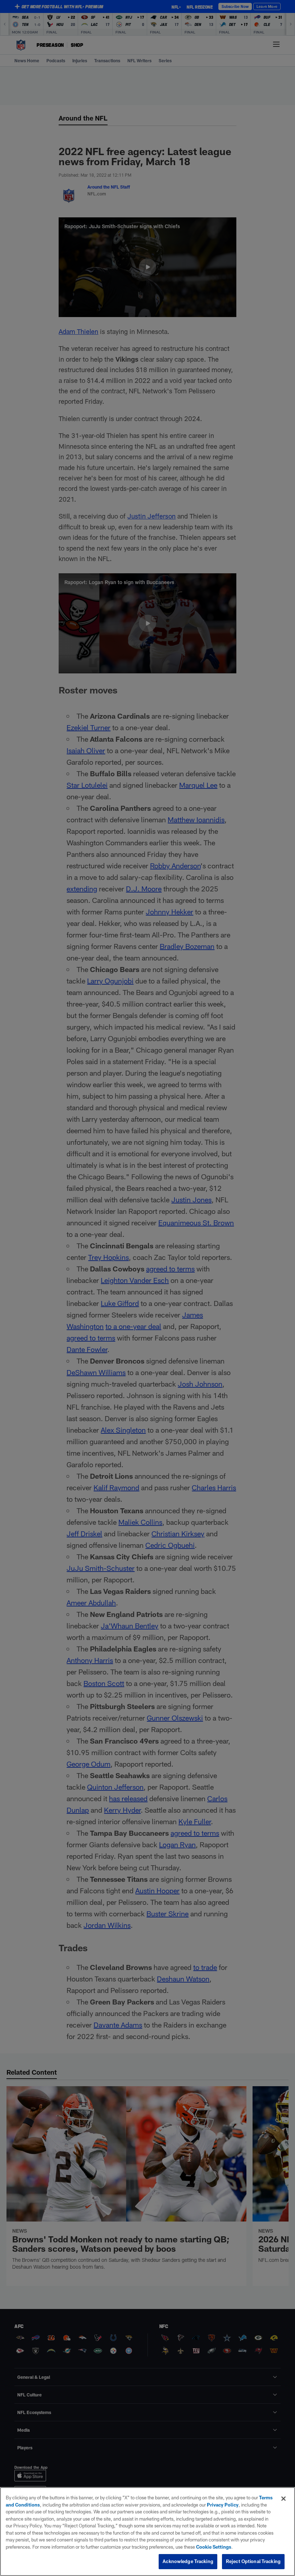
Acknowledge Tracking (188, 2561)
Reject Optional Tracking (253, 2561)
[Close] (283, 2499)
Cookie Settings (214, 2547)
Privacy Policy (223, 2505)
